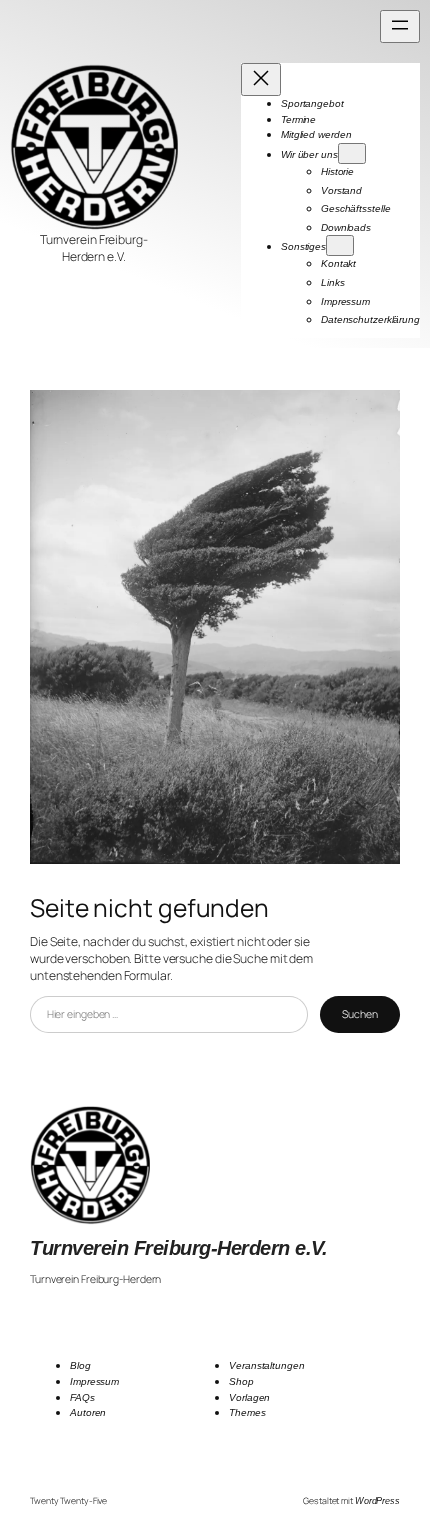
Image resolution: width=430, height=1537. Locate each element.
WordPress (377, 1501)
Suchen (359, 1014)
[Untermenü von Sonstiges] (340, 245)
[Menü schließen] (261, 79)
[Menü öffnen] (400, 26)
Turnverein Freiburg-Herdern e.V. (178, 1248)
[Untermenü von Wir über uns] (352, 153)
